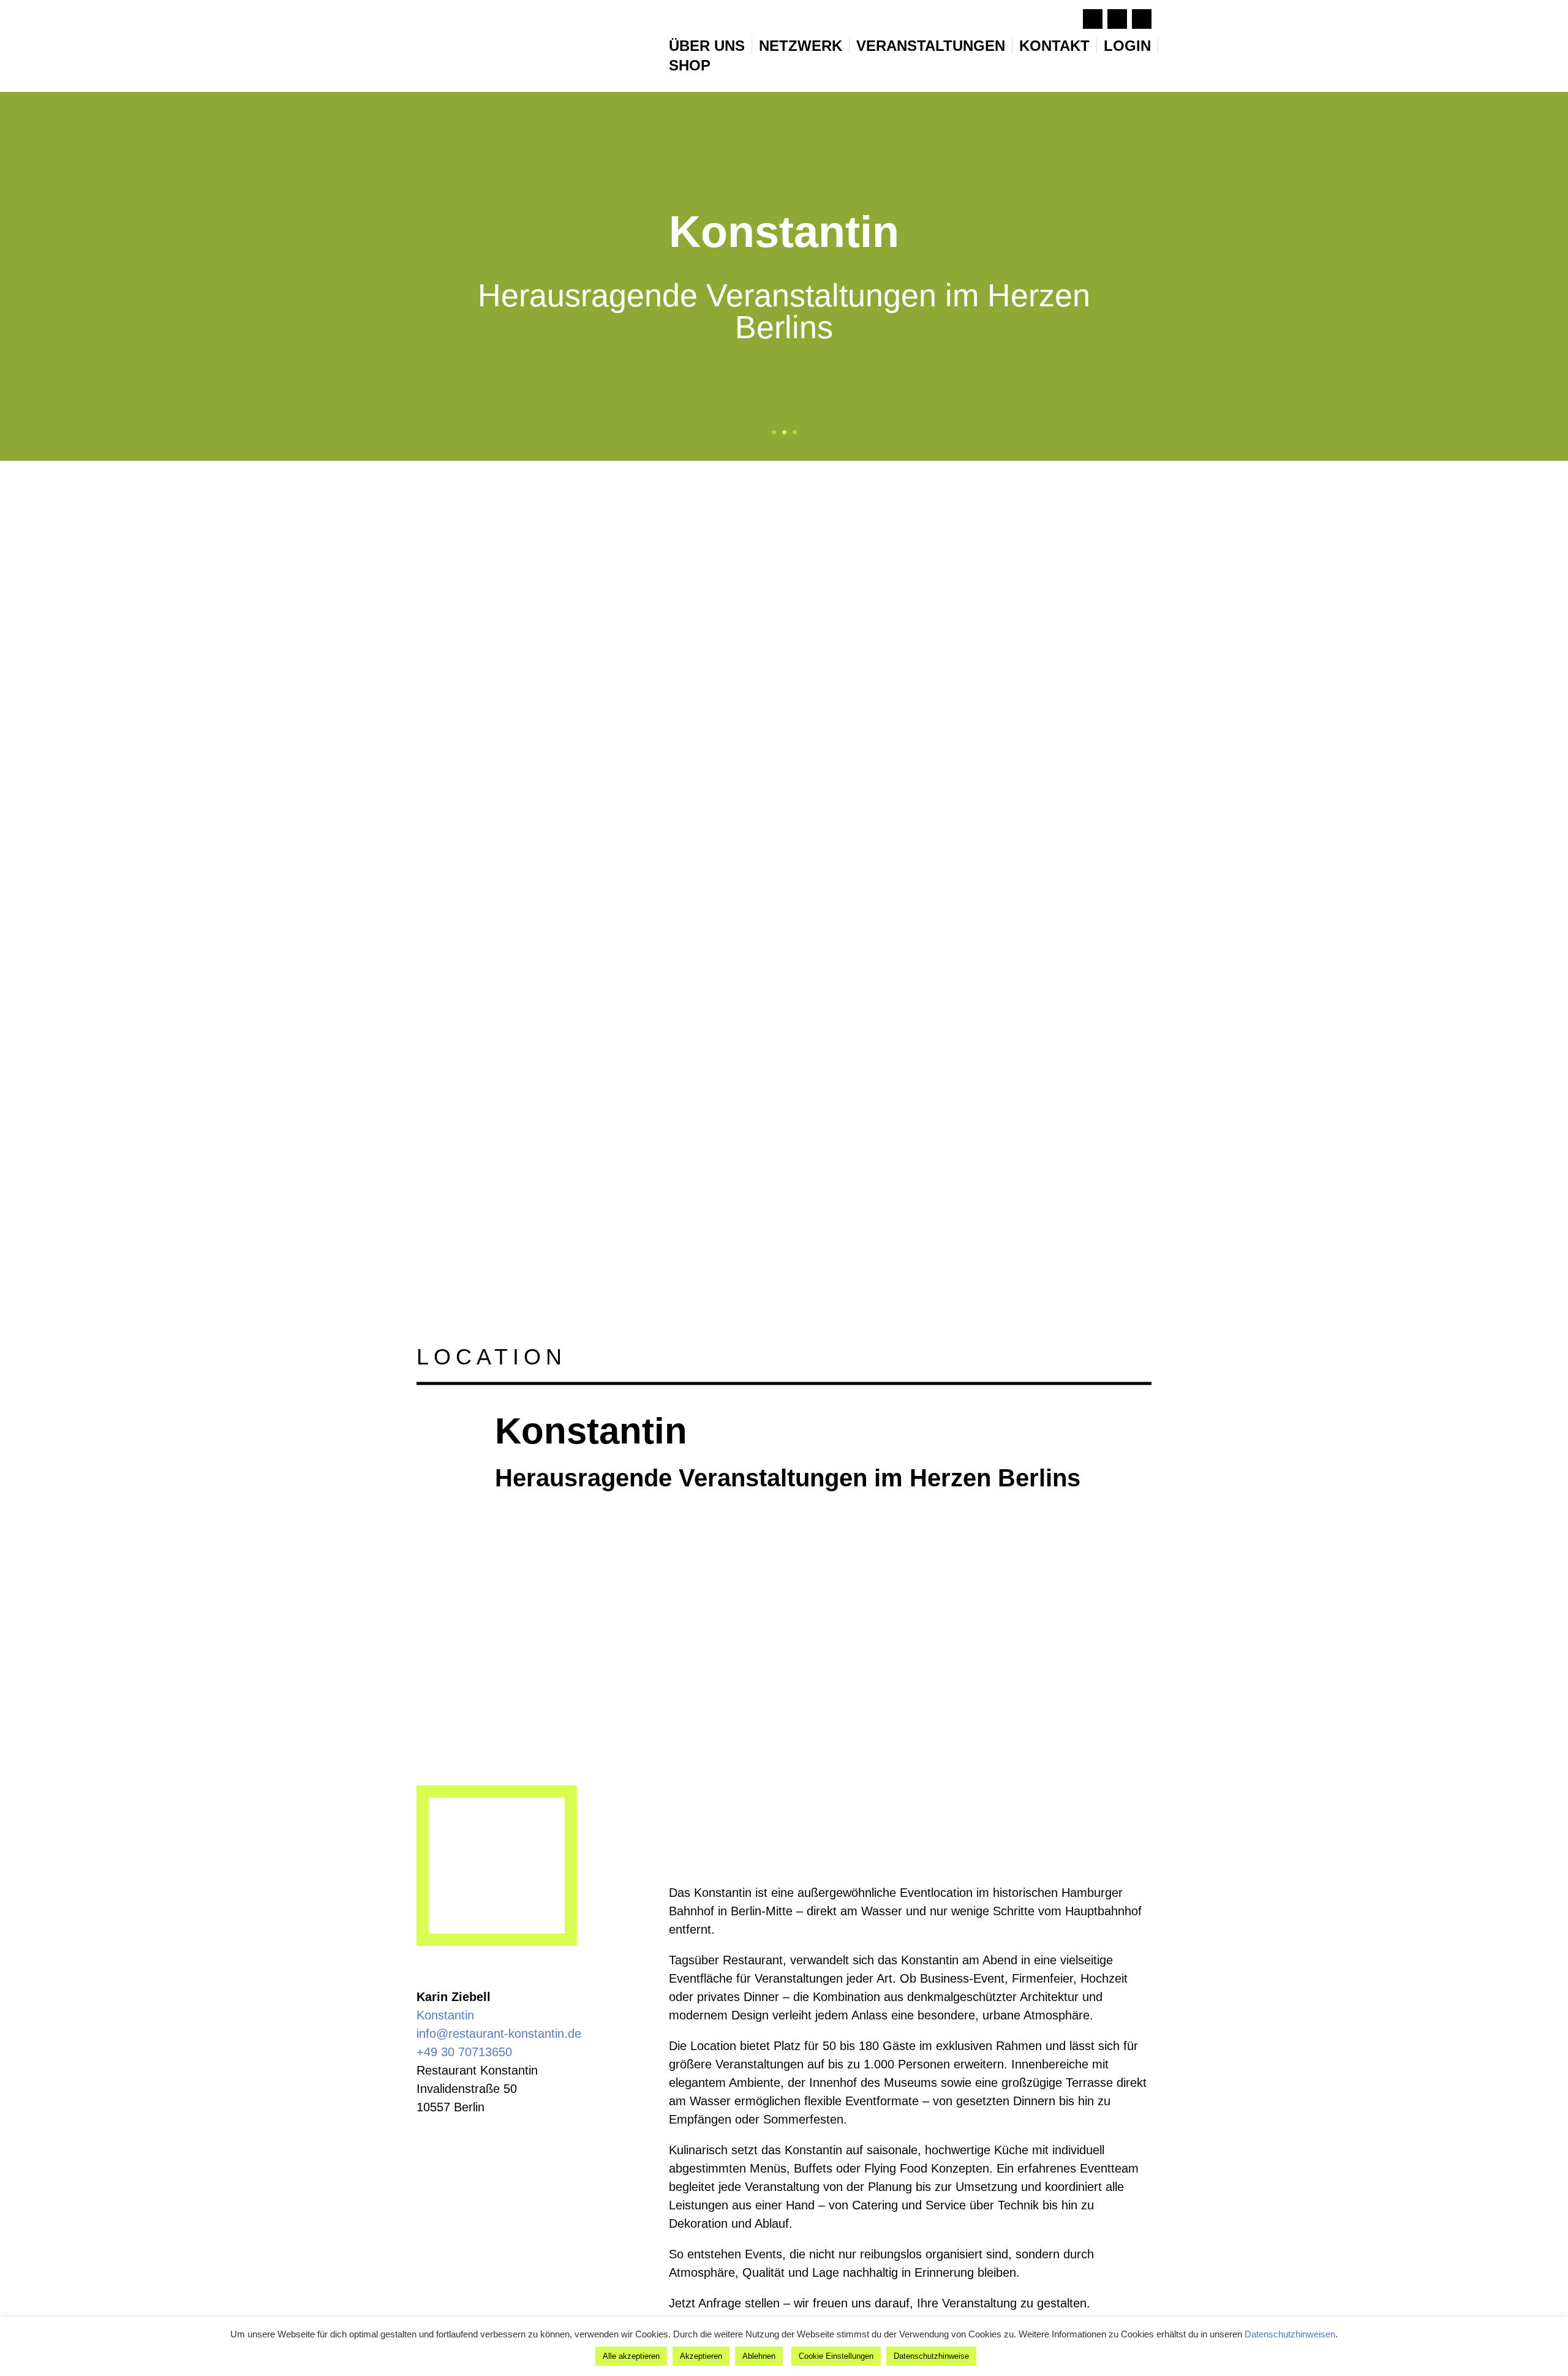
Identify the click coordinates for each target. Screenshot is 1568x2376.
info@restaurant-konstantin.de (499, 2034)
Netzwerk (801, 46)
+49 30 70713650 (464, 2052)
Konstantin (445, 2015)
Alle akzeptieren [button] (631, 2356)
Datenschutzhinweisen (1290, 2334)
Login (1127, 46)
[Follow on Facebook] (1093, 19)
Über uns (707, 46)
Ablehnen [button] (759, 2356)
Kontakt (1054, 46)
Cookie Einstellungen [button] (836, 2356)
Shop (690, 66)
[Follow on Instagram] (1117, 19)
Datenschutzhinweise (931, 2356)
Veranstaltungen (931, 46)
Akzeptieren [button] (701, 2356)
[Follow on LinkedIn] (1142, 19)
